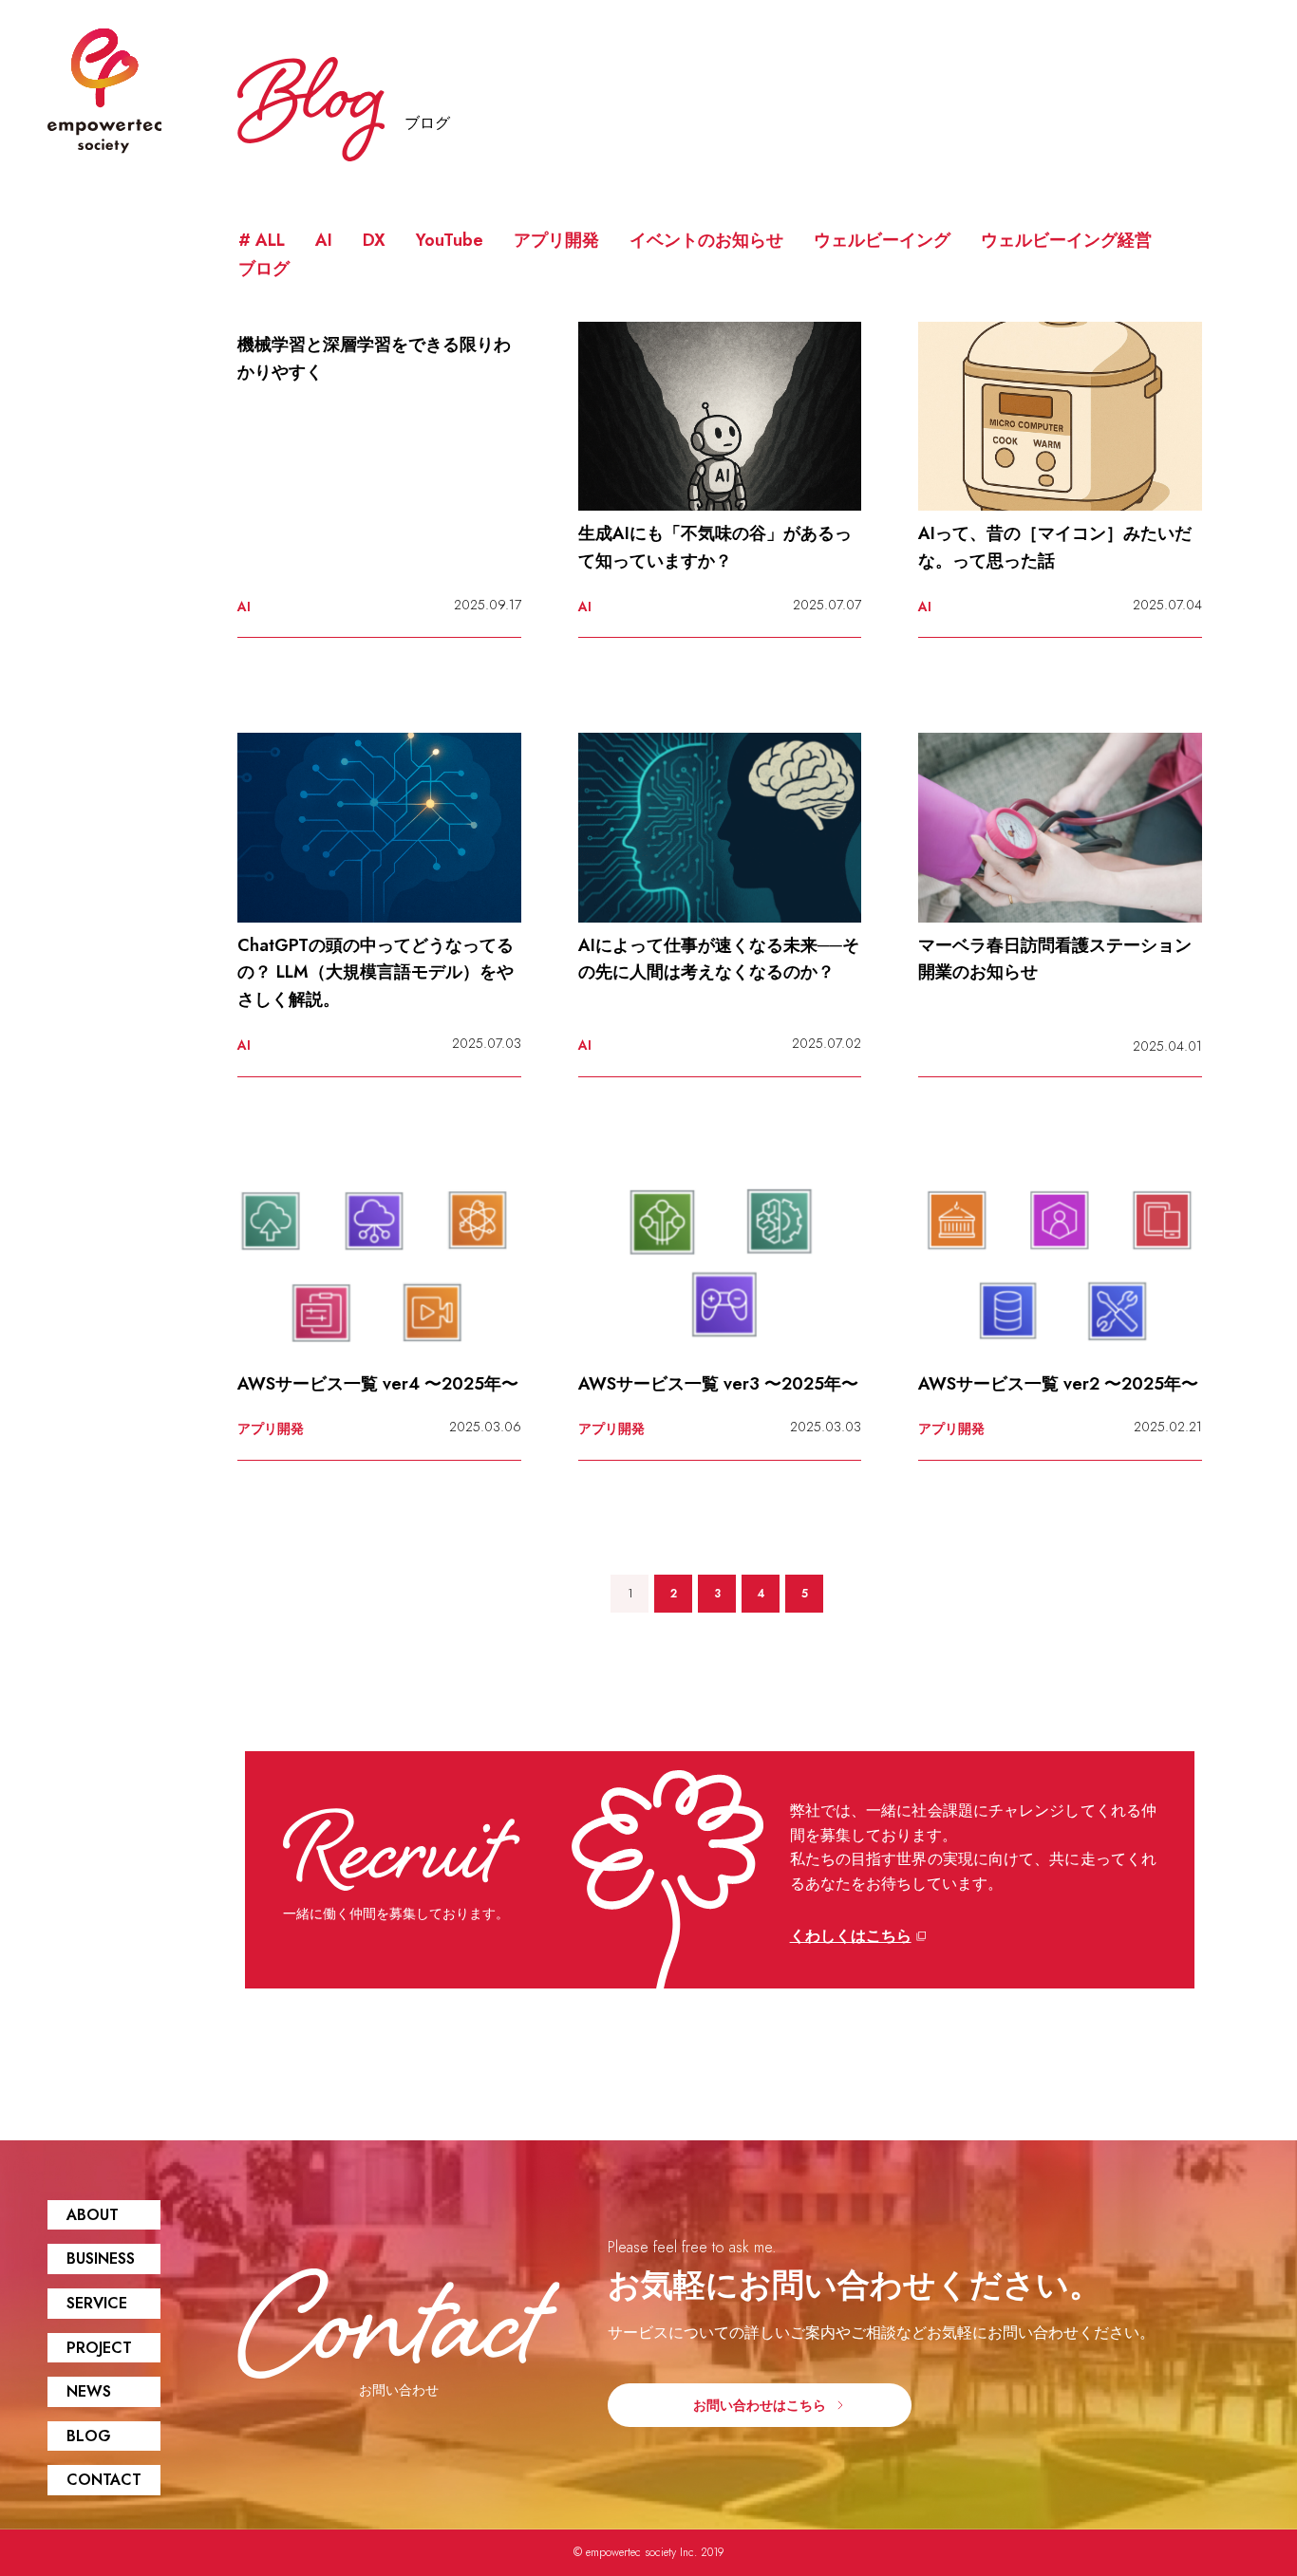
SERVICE (97, 2303)
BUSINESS (101, 2259)
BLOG (89, 2436)
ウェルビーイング (882, 240)
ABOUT (93, 2215)
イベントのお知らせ (706, 240)
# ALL (262, 240)
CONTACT (104, 2480)
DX (374, 240)
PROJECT (99, 2348)
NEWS (89, 2391)
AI (324, 240)
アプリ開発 (556, 240)
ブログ (264, 269)
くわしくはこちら (851, 1936)
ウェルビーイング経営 (1066, 240)
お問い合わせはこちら (760, 2405)
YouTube (450, 240)
